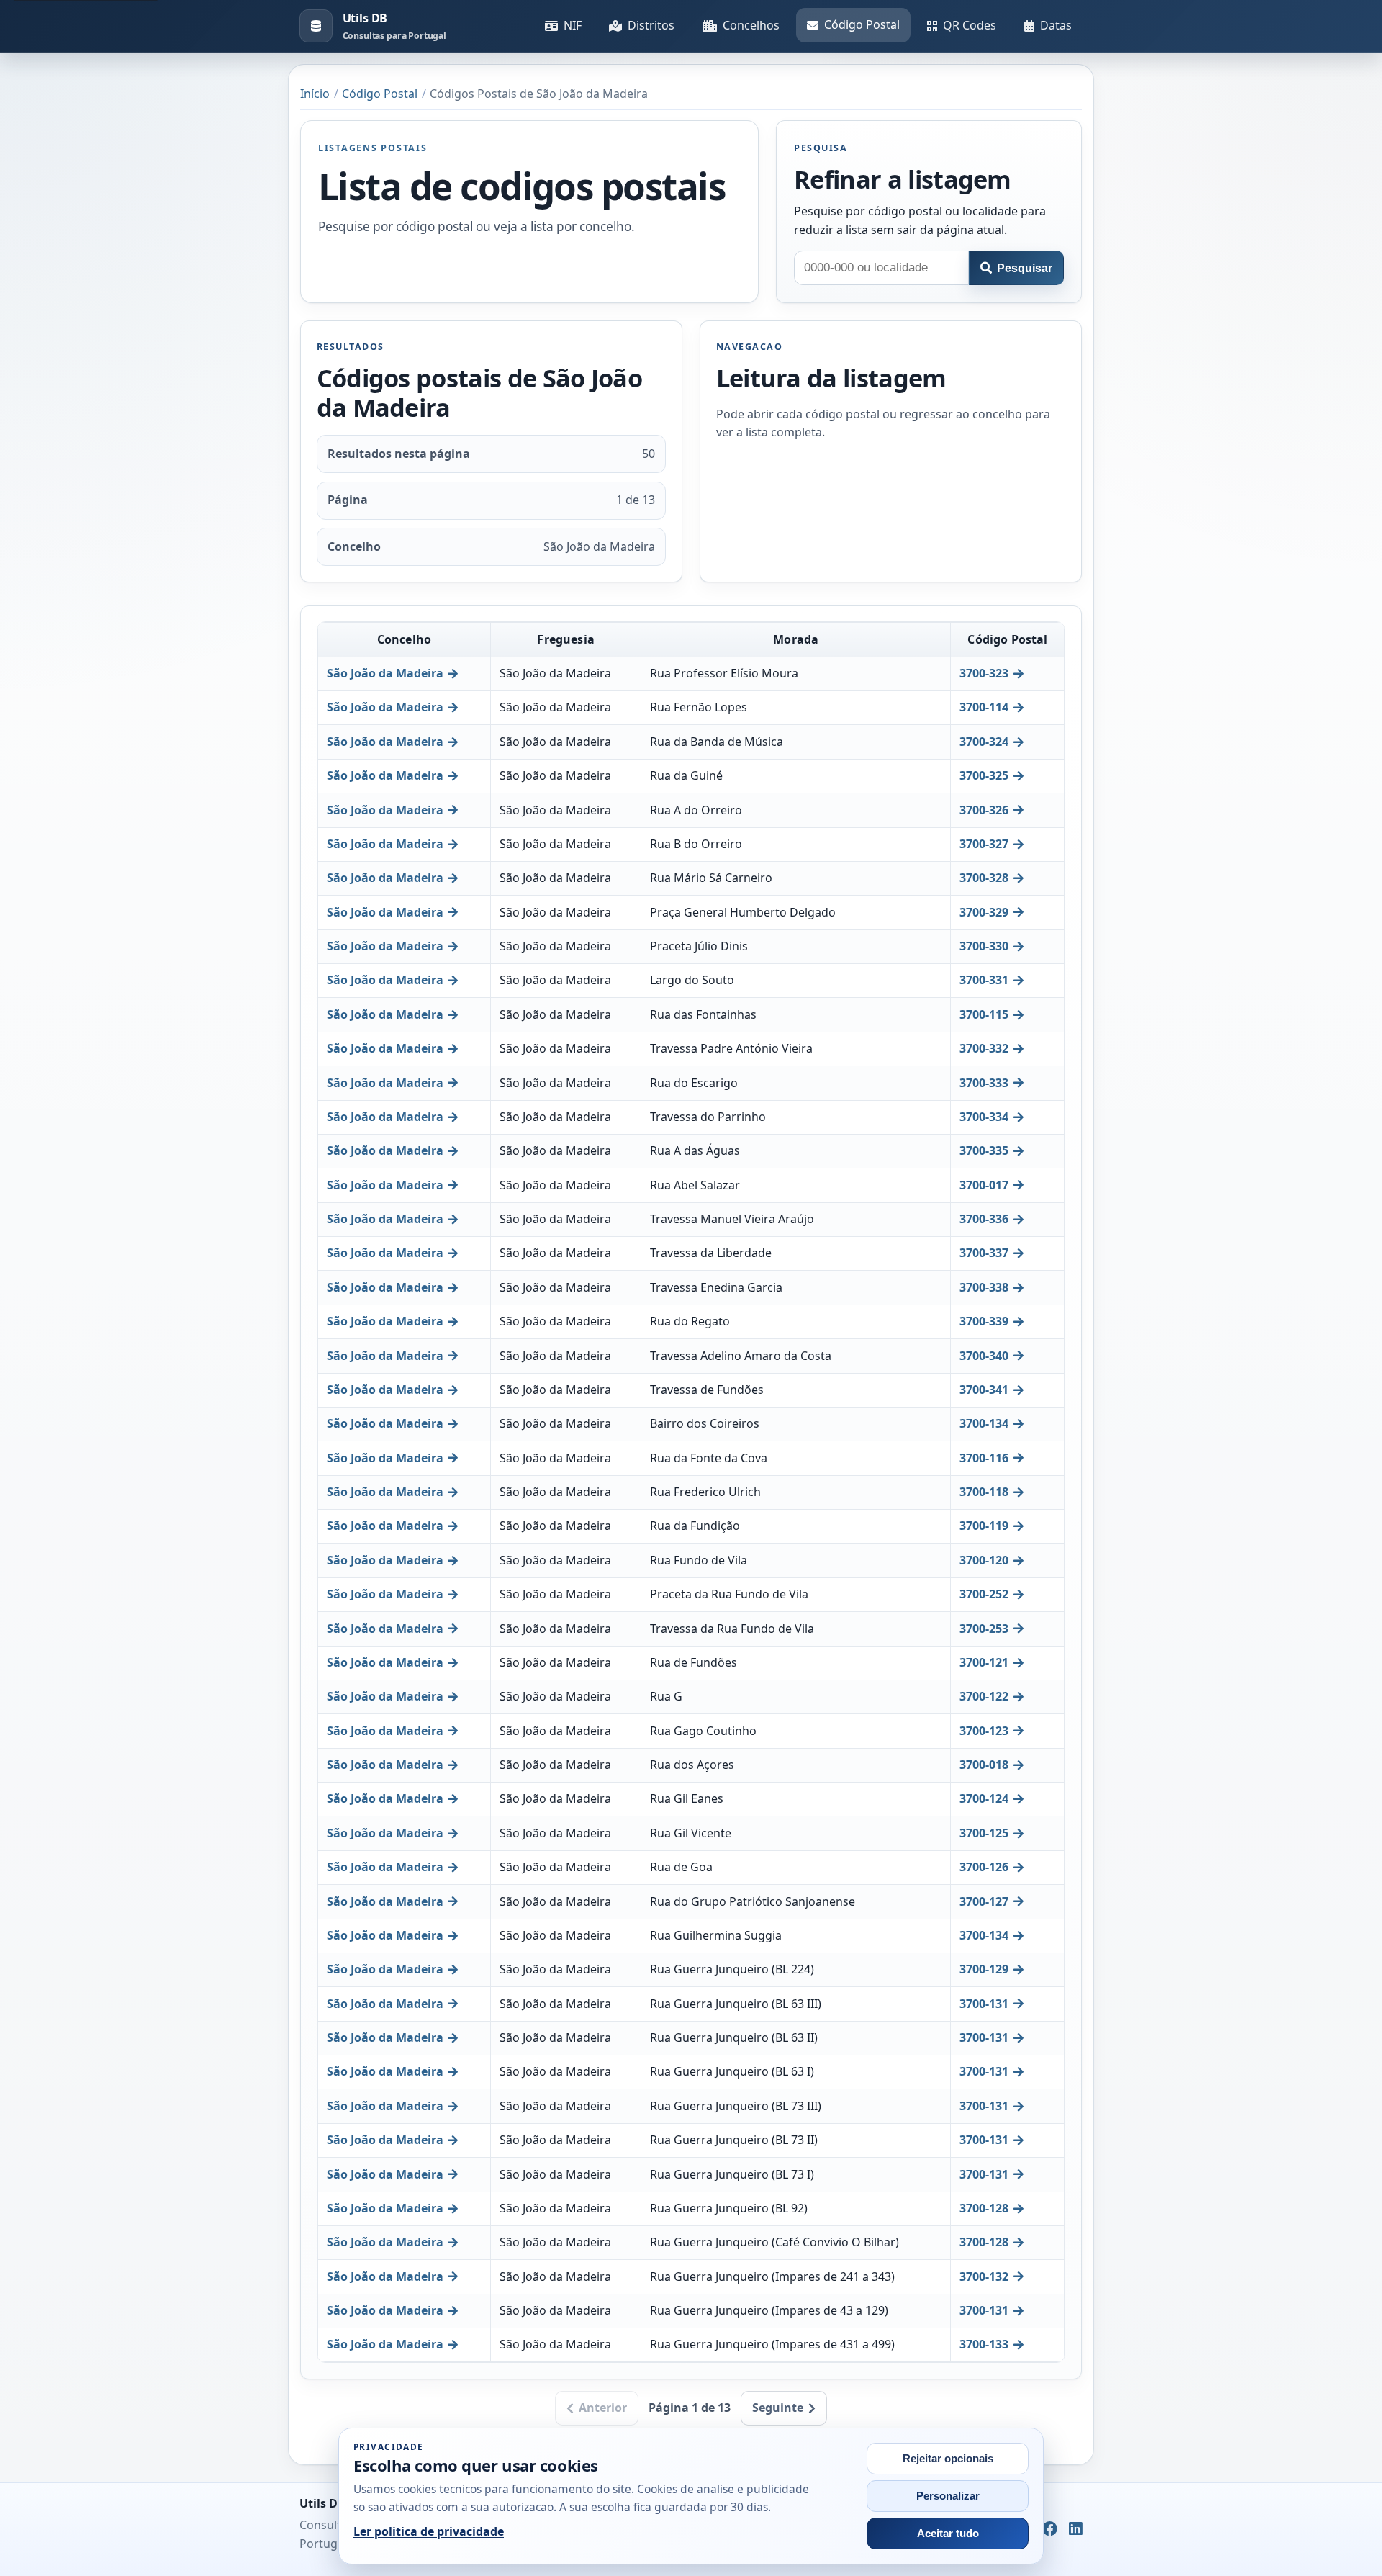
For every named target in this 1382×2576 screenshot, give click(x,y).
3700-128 (984, 2208)
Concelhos (751, 25)
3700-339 (984, 1321)
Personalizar (948, 2496)
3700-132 (984, 2276)
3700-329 (984, 912)
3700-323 (984, 673)
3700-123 (984, 1731)
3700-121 (984, 1662)
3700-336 (984, 1219)
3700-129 (984, 1969)
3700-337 (984, 1253)
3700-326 (984, 810)
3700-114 (984, 707)
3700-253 (984, 1629)
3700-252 (984, 1594)
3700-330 (984, 946)
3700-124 (984, 1798)
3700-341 (984, 1390)
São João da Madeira (385, 673)
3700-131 (984, 2004)
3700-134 (984, 1423)
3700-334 (984, 1117)
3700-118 (984, 1492)
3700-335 (984, 1150)
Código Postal (862, 24)
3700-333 (984, 1083)
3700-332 (984, 1048)
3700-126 (984, 1867)
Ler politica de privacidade (429, 2531)
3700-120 (984, 1560)
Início (315, 94)
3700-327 (984, 844)
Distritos (651, 25)
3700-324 (984, 742)
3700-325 (984, 775)
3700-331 (984, 980)
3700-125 (984, 1833)
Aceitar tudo (948, 2534)
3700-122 (984, 1696)
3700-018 (984, 1765)
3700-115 (984, 1014)
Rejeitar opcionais (948, 2459)
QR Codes (970, 25)
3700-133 (984, 2344)
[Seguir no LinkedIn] (1076, 2530)
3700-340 (984, 1356)
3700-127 (984, 1901)
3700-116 (984, 1458)
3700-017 (984, 1185)
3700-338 (984, 1287)
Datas (1056, 25)
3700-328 (984, 878)
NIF (573, 25)
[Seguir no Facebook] (1050, 2530)
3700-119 (984, 1526)
